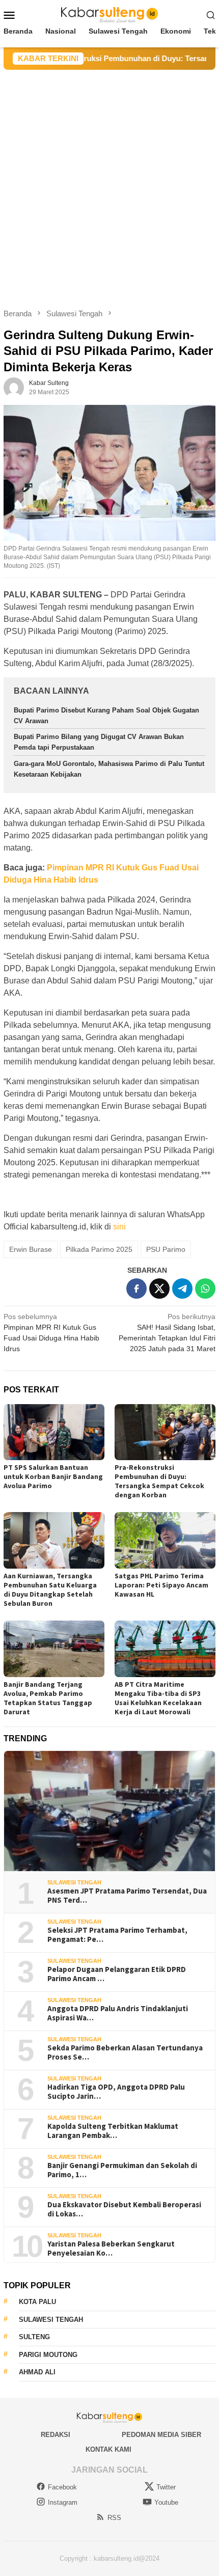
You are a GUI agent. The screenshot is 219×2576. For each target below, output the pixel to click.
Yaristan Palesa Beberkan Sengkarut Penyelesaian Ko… (111, 2249)
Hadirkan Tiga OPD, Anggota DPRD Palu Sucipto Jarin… (116, 2092)
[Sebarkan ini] (136, 1289)
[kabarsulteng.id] (110, 14)
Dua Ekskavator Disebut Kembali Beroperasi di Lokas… (124, 2209)
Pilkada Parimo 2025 (99, 1249)
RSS (114, 2518)
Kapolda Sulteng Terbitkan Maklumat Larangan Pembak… (113, 2131)
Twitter (166, 2487)
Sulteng (34, 2337)
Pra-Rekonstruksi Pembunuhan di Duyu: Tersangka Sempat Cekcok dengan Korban (159, 1481)
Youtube (166, 2502)
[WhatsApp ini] (205, 1289)
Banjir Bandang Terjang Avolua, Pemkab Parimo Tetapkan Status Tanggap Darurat (48, 1698)
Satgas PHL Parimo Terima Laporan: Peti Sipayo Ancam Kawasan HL (161, 1585)
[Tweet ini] (159, 1289)
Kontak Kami (108, 2449)
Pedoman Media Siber (161, 2435)
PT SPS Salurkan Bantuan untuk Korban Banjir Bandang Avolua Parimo (53, 1476)
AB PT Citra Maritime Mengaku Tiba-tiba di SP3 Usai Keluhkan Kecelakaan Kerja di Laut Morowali (158, 1698)
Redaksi (56, 2435)
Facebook (62, 2487)
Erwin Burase (31, 1249)
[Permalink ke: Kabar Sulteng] (14, 387)
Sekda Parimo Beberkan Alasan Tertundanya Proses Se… (125, 2052)
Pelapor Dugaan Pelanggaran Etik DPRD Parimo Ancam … (117, 1974)
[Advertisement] (109, 184)
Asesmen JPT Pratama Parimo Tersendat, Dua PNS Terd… (127, 1896)
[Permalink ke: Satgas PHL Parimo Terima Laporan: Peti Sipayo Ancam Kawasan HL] (165, 1540)
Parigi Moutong (48, 2355)
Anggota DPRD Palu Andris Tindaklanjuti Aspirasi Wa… (118, 2013)
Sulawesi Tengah (74, 1882)
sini (119, 1227)
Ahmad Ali (37, 2372)
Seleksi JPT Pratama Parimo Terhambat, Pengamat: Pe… (117, 1935)
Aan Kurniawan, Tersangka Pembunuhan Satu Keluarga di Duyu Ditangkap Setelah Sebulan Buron (50, 1590)
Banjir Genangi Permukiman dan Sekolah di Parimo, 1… (122, 2170)
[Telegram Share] (182, 1289)
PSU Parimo (166, 1249)
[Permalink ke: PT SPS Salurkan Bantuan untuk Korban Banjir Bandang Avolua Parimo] (54, 1432)
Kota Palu (37, 2302)
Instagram (63, 2502)
